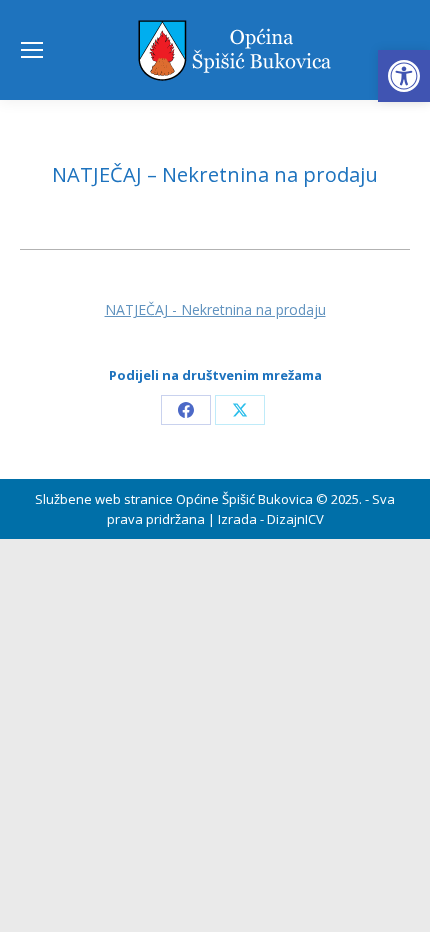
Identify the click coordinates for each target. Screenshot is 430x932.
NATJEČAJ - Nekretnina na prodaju (215, 309)
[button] (404, 76)
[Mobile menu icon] (32, 50)
